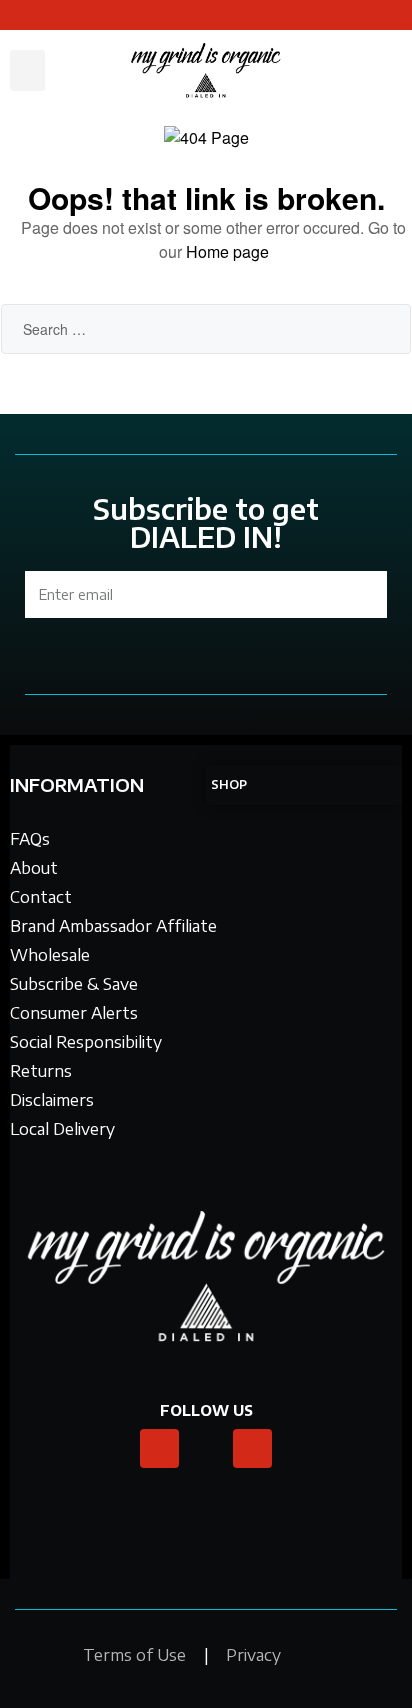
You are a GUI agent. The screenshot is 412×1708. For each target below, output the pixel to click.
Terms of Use (134, 1655)
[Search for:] (206, 328)
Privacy (253, 1655)
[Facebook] (253, 1449)
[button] (27, 70)
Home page (227, 251)
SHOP (229, 784)
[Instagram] (160, 1449)
